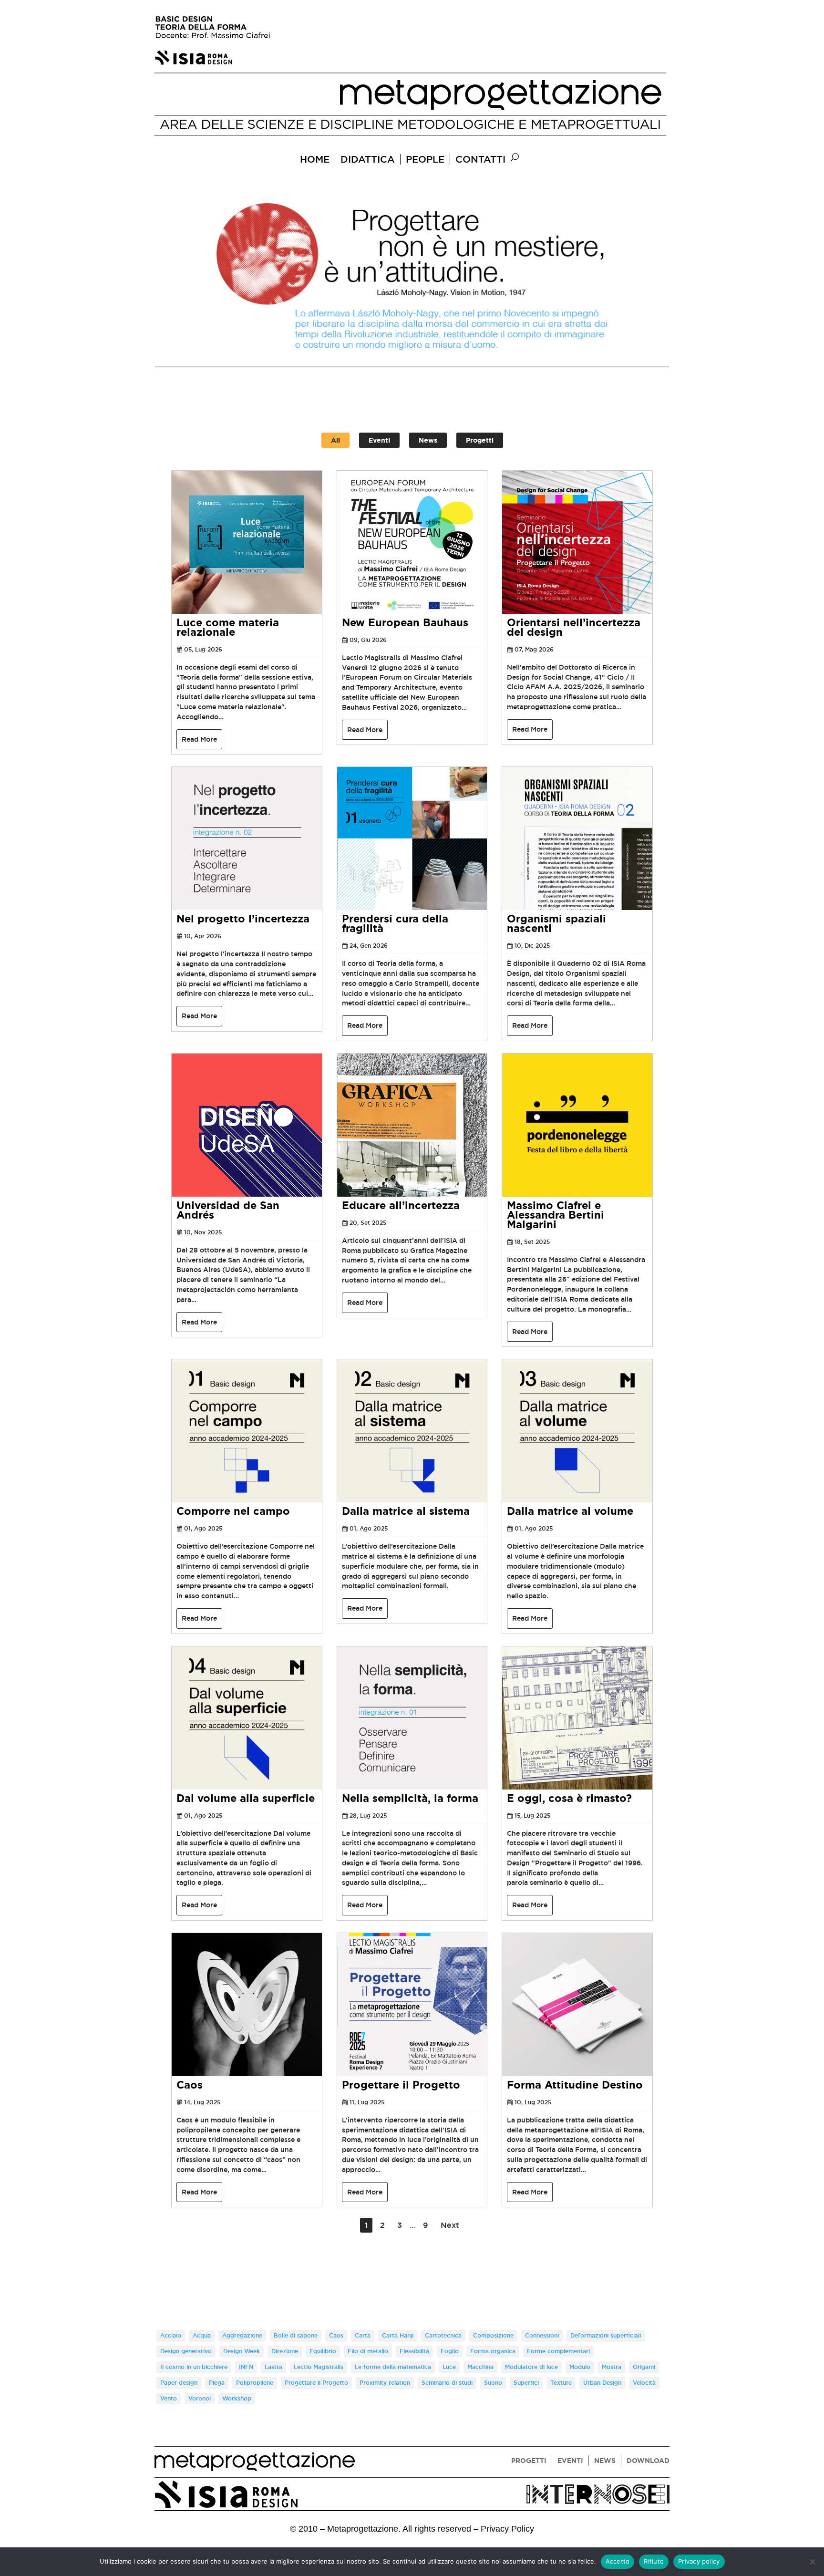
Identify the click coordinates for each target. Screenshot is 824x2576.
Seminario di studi (447, 2383)
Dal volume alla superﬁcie (246, 1798)
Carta (363, 2336)
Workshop (237, 2399)
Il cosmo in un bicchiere (194, 2367)
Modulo (580, 2367)
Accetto (618, 2561)
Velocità (644, 2383)
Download (648, 2461)
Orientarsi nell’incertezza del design (574, 627)
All (335, 440)
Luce (449, 2367)
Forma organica (493, 2351)
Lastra (273, 2367)
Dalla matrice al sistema (406, 1511)
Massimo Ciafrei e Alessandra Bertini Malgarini (556, 1215)
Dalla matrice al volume (570, 1511)
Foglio (450, 2351)
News (428, 440)
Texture (561, 2383)
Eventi (379, 440)
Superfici (526, 2383)
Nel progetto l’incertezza (243, 919)
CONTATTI (480, 159)
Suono (493, 2383)
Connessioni (542, 2336)
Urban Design (602, 2383)
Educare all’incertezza (401, 1205)
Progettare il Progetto (401, 2085)
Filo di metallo (368, 2351)
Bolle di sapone (296, 2336)
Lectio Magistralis (319, 2367)
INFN (246, 2367)
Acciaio (171, 2336)
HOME (315, 159)
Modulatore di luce (531, 2367)
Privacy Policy (507, 2529)
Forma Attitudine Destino (575, 2085)
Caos (190, 2085)
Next (450, 2225)
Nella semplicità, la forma (410, 1798)
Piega (217, 2383)
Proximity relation (385, 2383)
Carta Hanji (398, 2336)
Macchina (480, 2367)
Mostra (612, 2367)
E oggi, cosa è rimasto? (569, 1798)
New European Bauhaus (405, 623)
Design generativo (186, 2351)
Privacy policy (699, 2561)
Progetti (480, 440)
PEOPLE (425, 159)
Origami (644, 2367)
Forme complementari (558, 2351)
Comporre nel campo (233, 1511)
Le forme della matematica (393, 2367)
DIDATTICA (368, 159)
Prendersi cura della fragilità (395, 924)
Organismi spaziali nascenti (556, 924)
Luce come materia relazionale (228, 627)
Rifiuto (654, 2561)
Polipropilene (255, 2383)
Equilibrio (323, 2351)
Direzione (285, 2351)
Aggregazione (242, 2336)
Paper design (179, 2383)
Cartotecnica (443, 2336)
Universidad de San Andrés (228, 1210)
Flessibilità (414, 2351)
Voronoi (200, 2399)
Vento (169, 2399)
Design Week (242, 2351)
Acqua (202, 2336)
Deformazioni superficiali (606, 2336)
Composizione (493, 2336)
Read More (199, 739)
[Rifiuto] (812, 2562)
